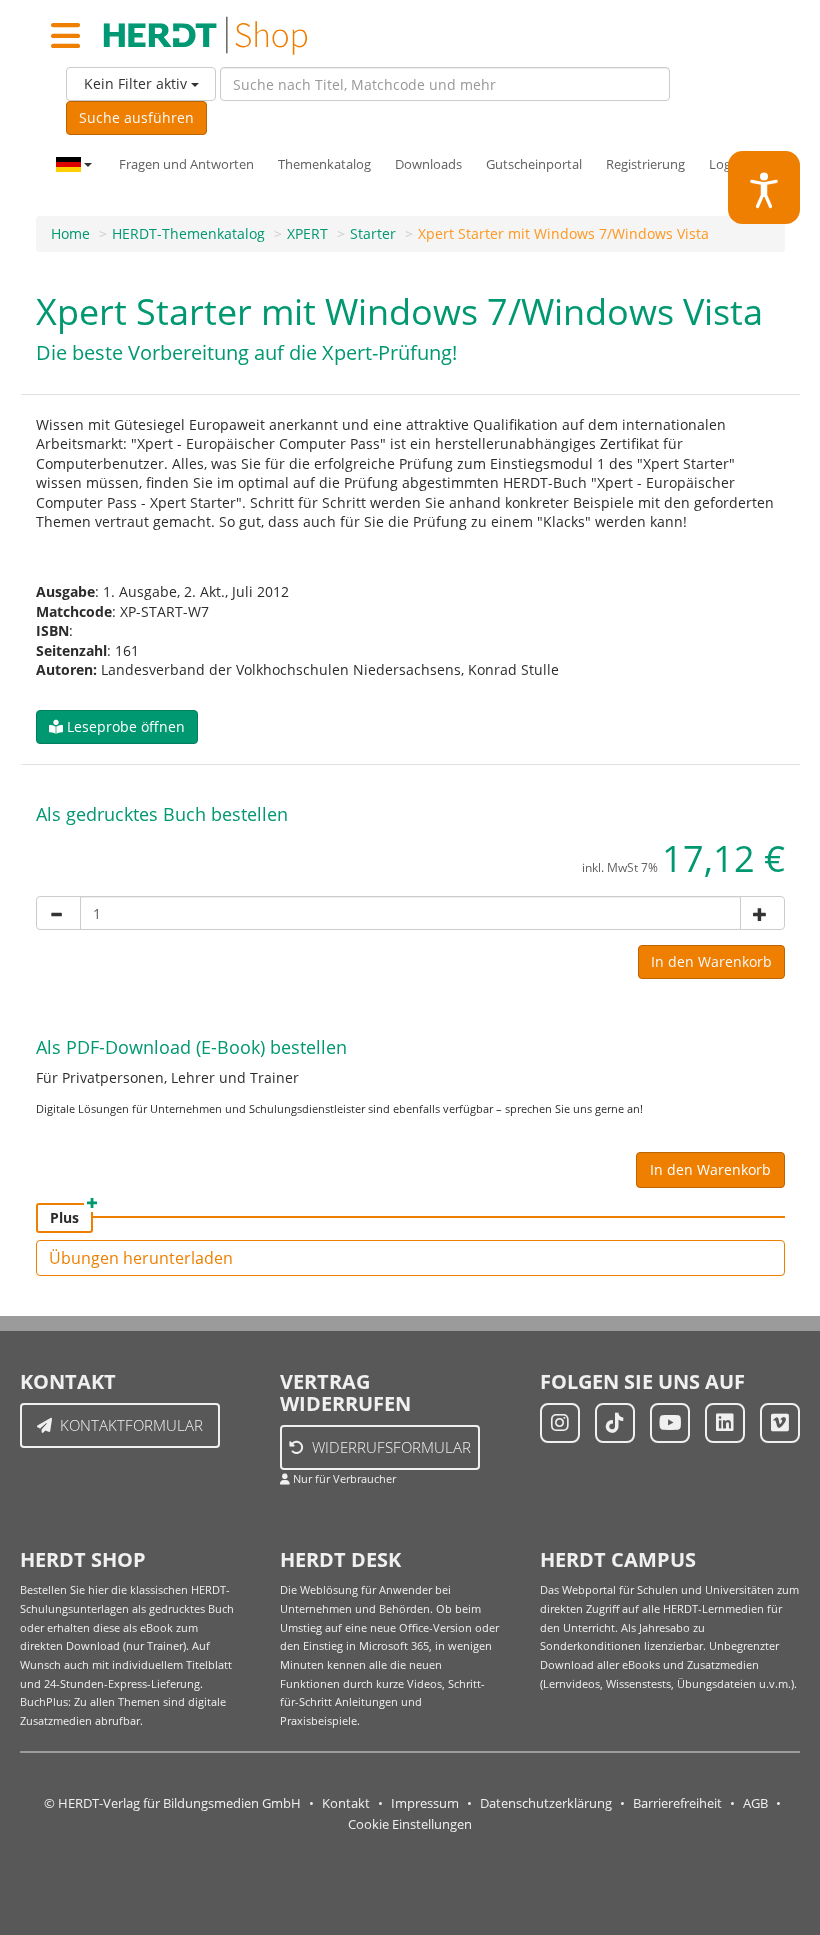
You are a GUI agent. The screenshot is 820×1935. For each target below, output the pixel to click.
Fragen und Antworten (186, 164)
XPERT (307, 233)
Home (70, 233)
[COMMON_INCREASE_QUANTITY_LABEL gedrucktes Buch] (762, 913)
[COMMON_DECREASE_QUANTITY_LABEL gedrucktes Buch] (58, 913)
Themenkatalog (324, 164)
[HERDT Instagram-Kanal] (560, 1423)
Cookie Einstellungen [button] (410, 1824)
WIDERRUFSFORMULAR (391, 1447)
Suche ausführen (136, 117)
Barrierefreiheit (677, 1803)
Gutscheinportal (534, 164)
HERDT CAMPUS (618, 1559)
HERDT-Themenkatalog (188, 233)
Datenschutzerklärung (546, 1803)
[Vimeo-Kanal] (780, 1423)
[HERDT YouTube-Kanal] (670, 1423)
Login (725, 164)
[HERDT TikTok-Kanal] (615, 1423)
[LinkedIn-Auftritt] (725, 1423)
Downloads (428, 164)
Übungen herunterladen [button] (141, 1258)
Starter (373, 233)
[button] (117, 727)
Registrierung (645, 164)
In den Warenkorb (711, 961)
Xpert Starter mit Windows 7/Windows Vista (563, 233)
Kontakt (346, 1803)
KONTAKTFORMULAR (131, 1425)
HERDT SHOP (83, 1559)
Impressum (425, 1803)
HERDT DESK (340, 1559)
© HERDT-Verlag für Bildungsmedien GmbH (172, 1803)
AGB (755, 1803)
